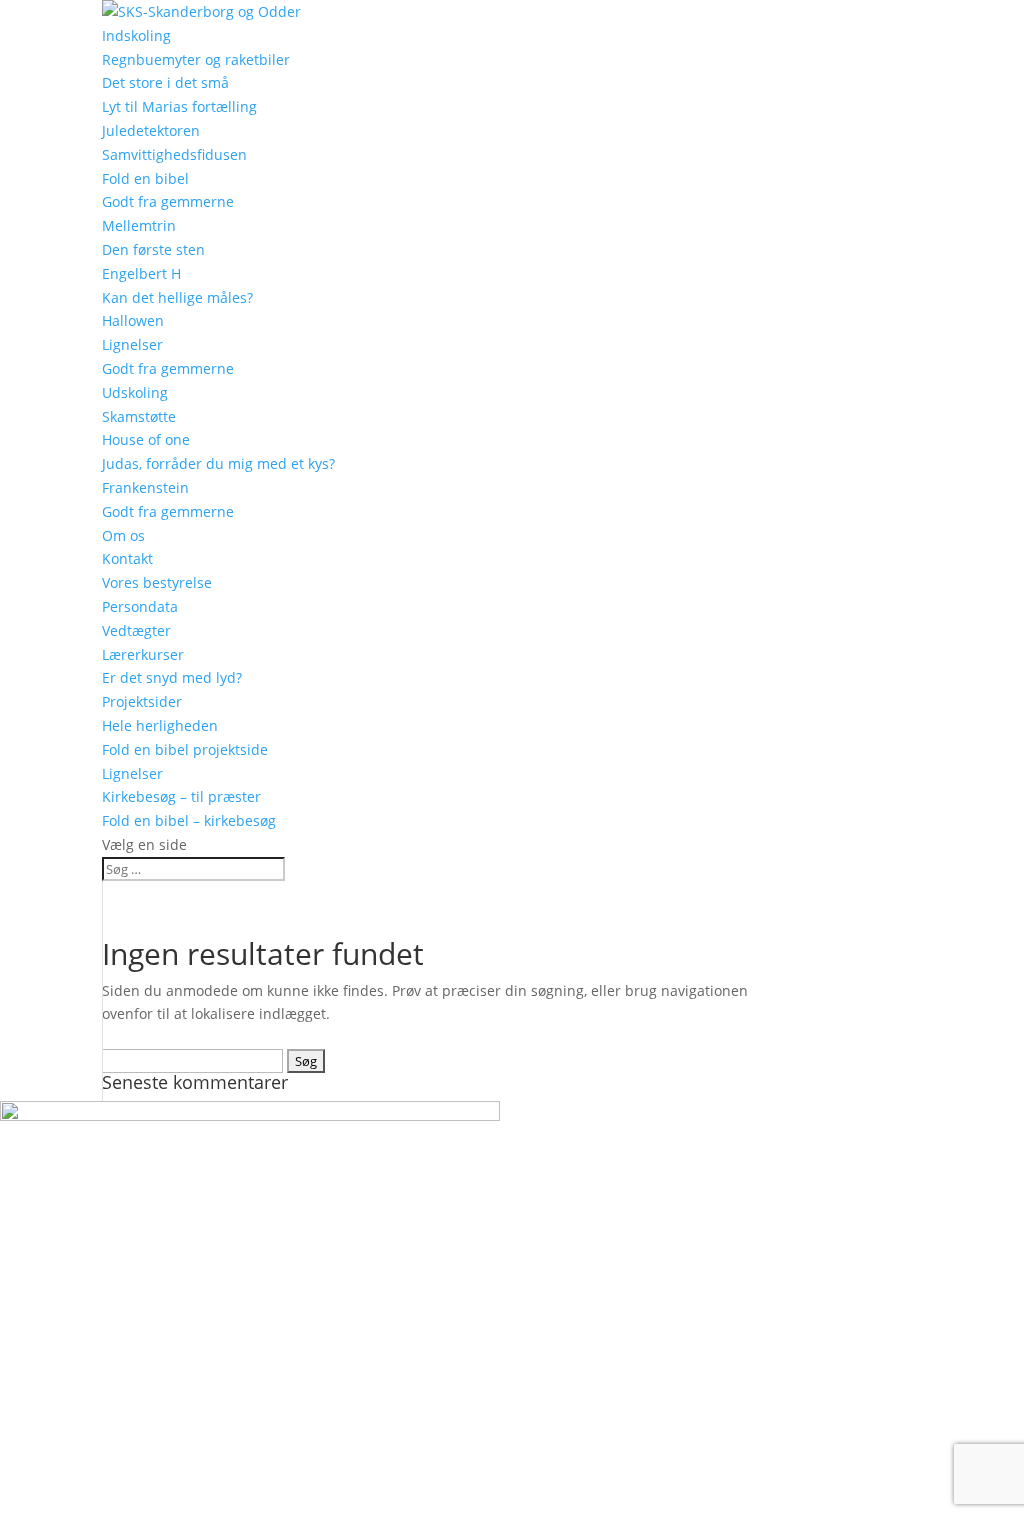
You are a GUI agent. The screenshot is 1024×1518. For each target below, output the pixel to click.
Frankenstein (145, 487)
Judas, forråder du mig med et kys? (218, 463)
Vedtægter (136, 630)
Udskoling (135, 392)
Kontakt (127, 558)
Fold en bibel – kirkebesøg (189, 820)
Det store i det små (165, 82)
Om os (123, 535)
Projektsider (142, 701)
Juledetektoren (151, 130)
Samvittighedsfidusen (174, 154)
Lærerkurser (143, 654)
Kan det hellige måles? (177, 297)
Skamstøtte (139, 416)
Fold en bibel (145, 178)
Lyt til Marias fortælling (179, 106)
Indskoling (136, 35)
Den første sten (153, 249)
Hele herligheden (160, 725)
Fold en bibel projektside (185, 749)
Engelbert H (141, 273)
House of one (146, 439)
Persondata (140, 606)
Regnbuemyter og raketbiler (196, 59)
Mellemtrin (139, 225)
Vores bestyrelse (157, 582)
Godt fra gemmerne (168, 201)
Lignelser (132, 344)
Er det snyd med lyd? (172, 677)
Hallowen (133, 320)
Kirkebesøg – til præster (181, 796)
